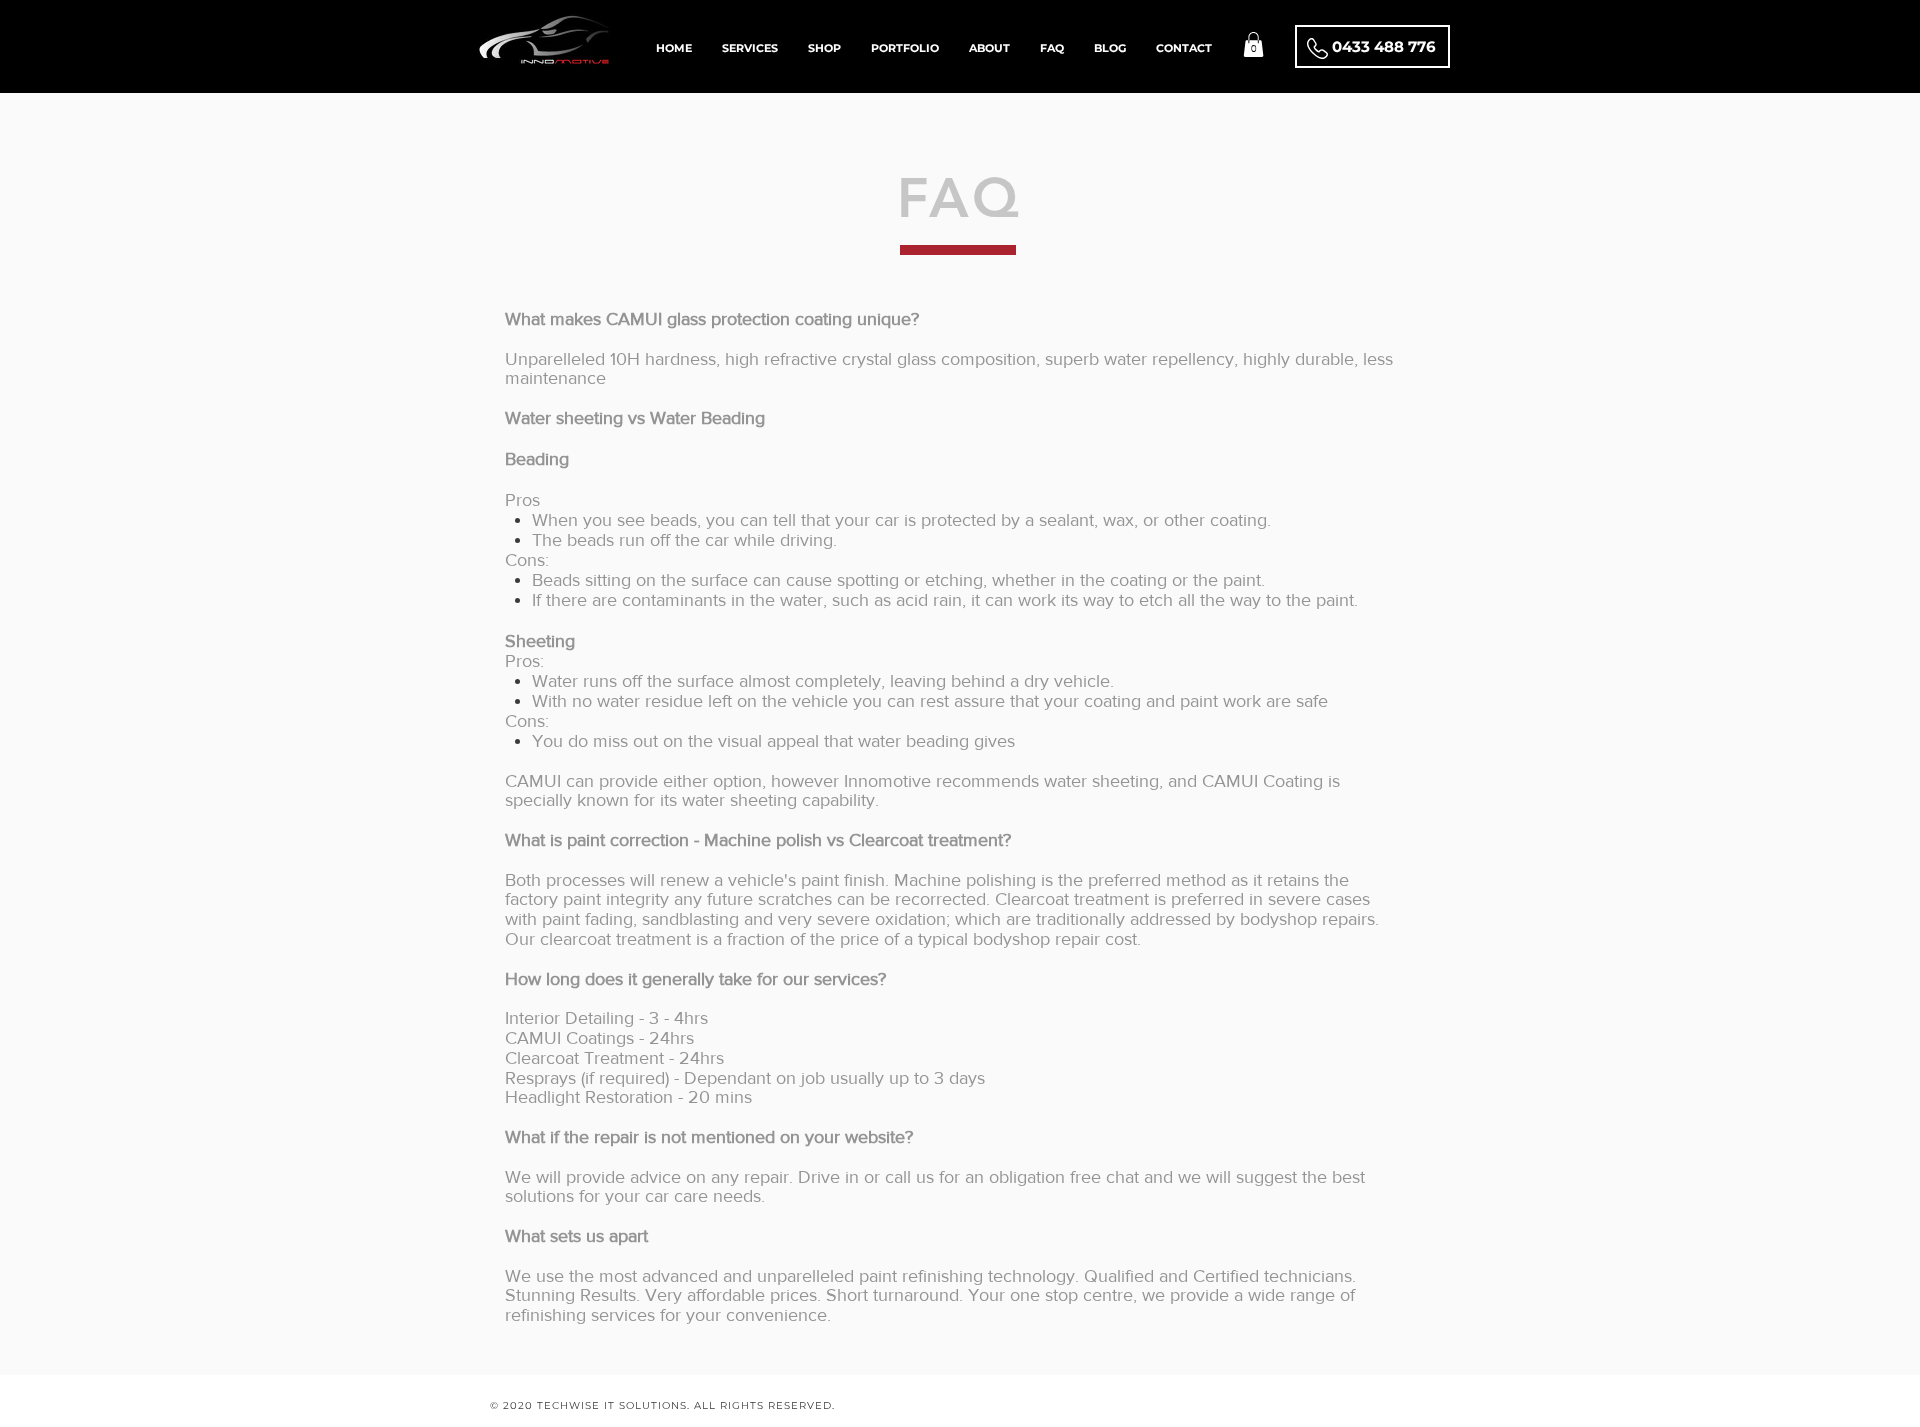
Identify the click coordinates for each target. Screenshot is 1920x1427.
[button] (1253, 44)
